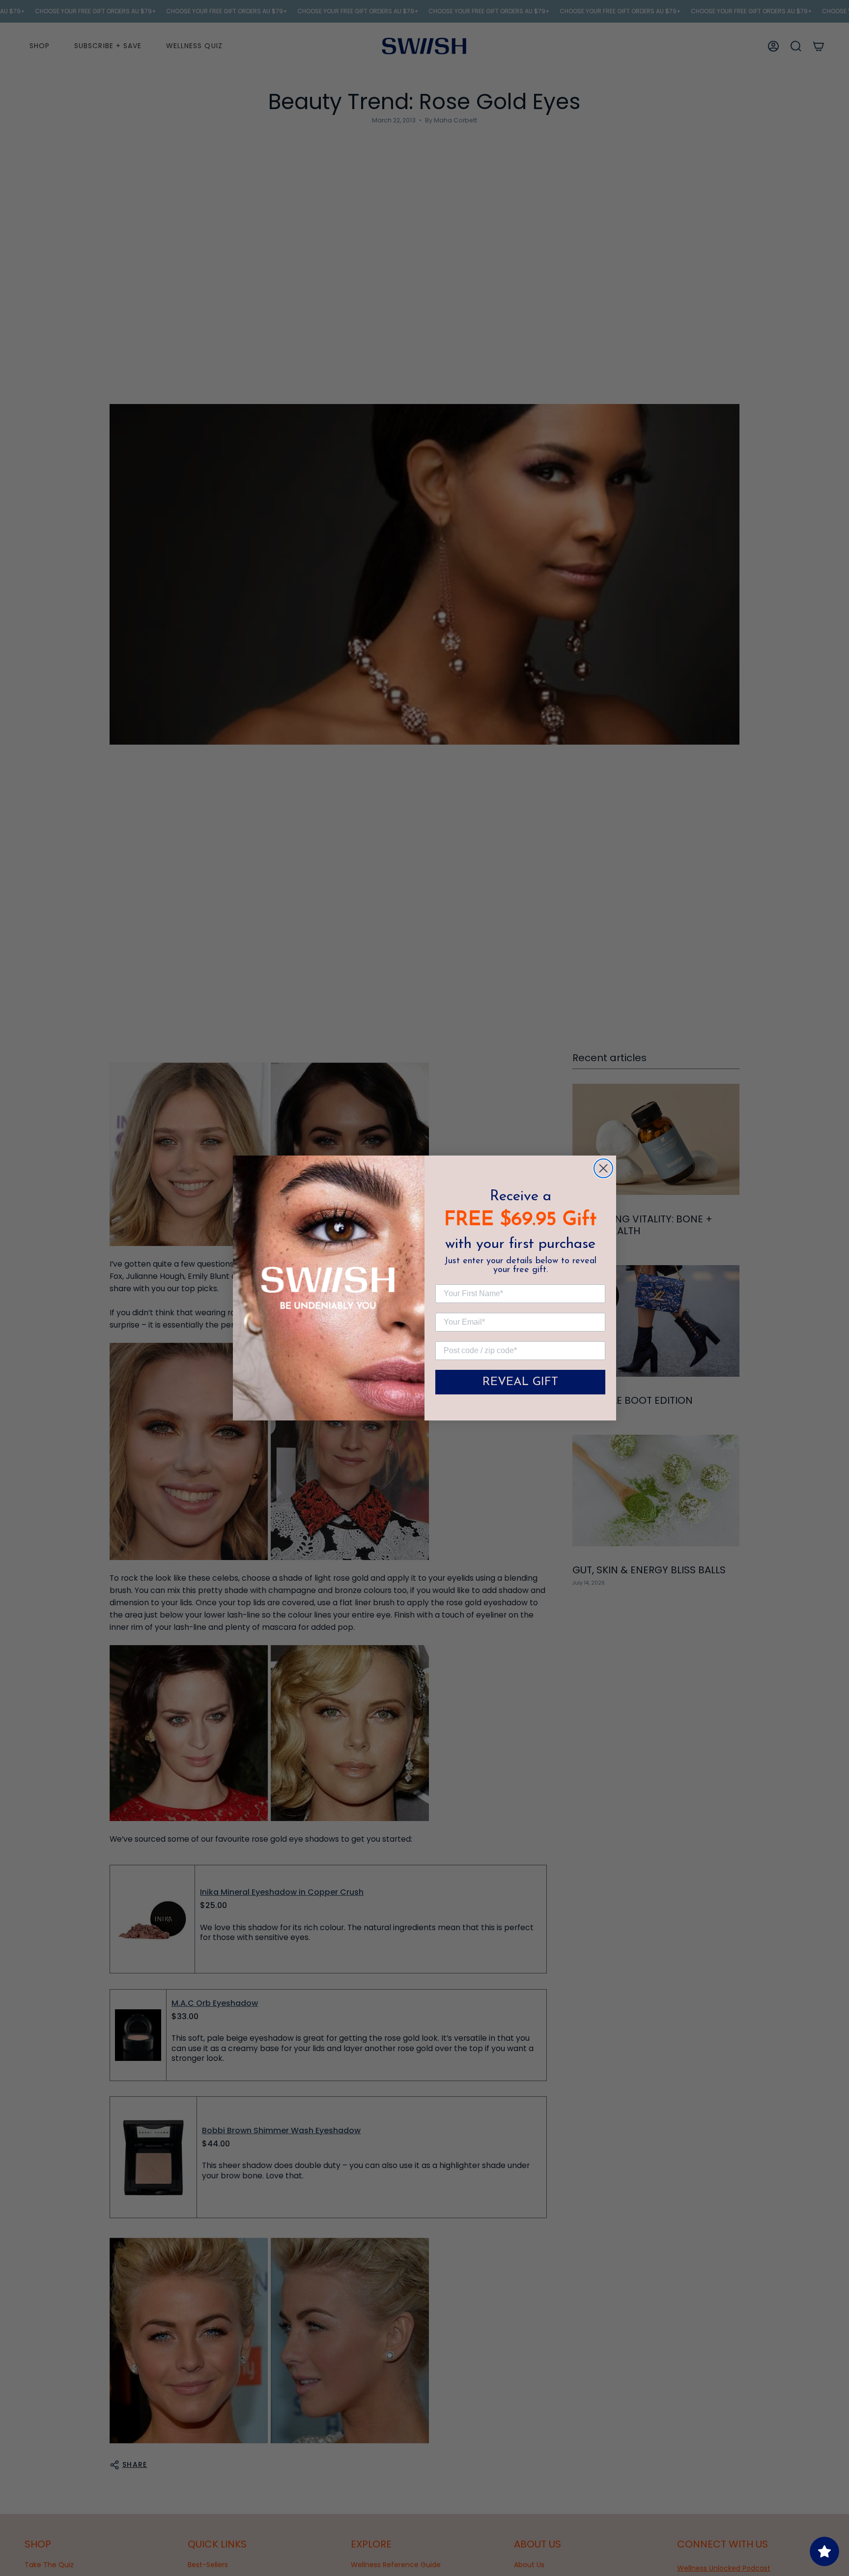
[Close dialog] (603, 1168)
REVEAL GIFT (520, 1382)
